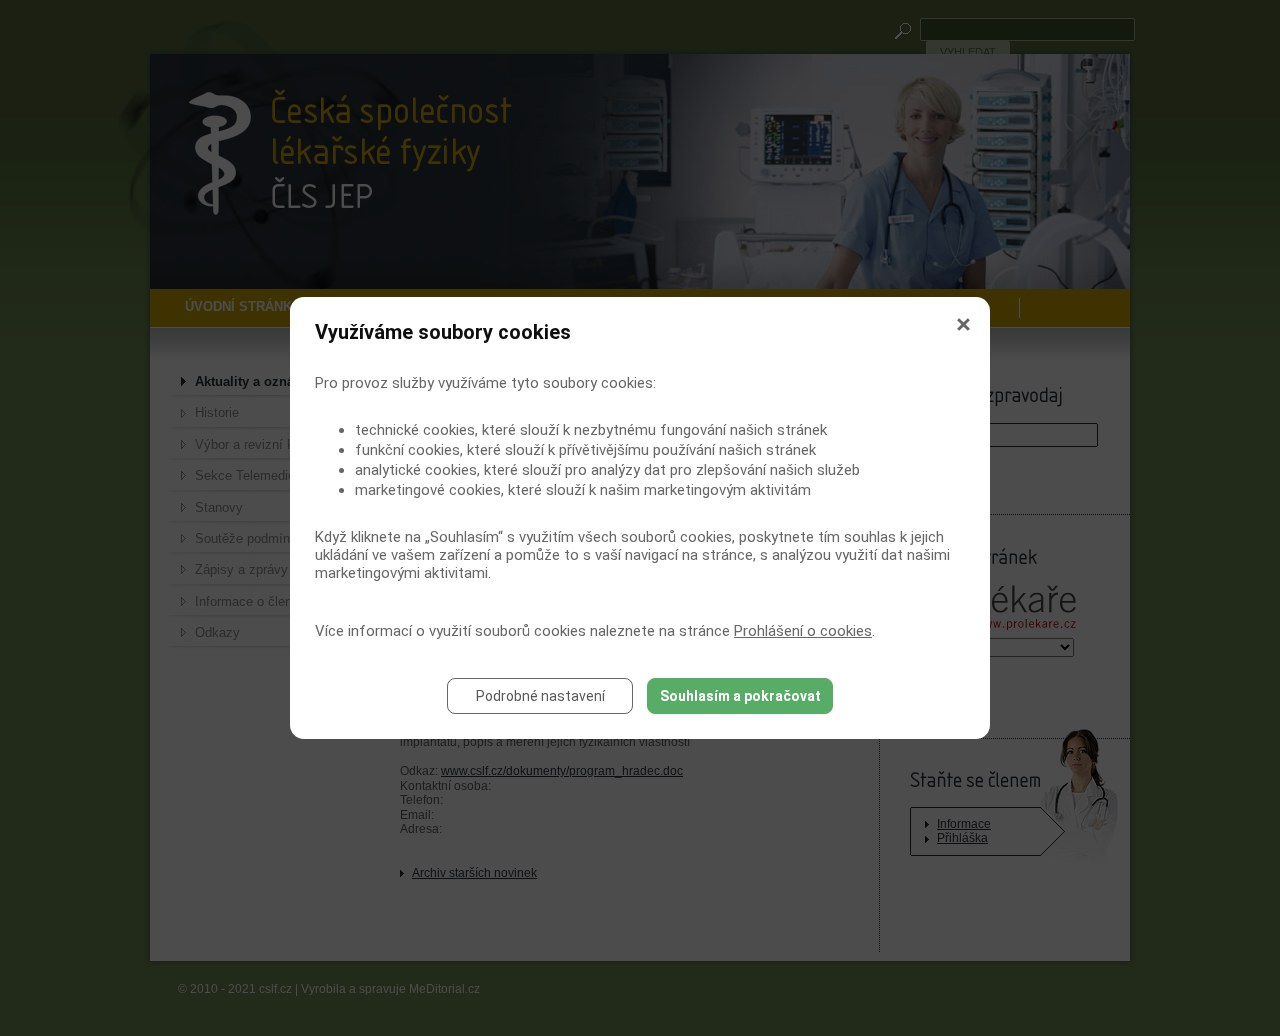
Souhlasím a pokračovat (740, 696)
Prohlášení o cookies (803, 631)
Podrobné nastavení (540, 696)
